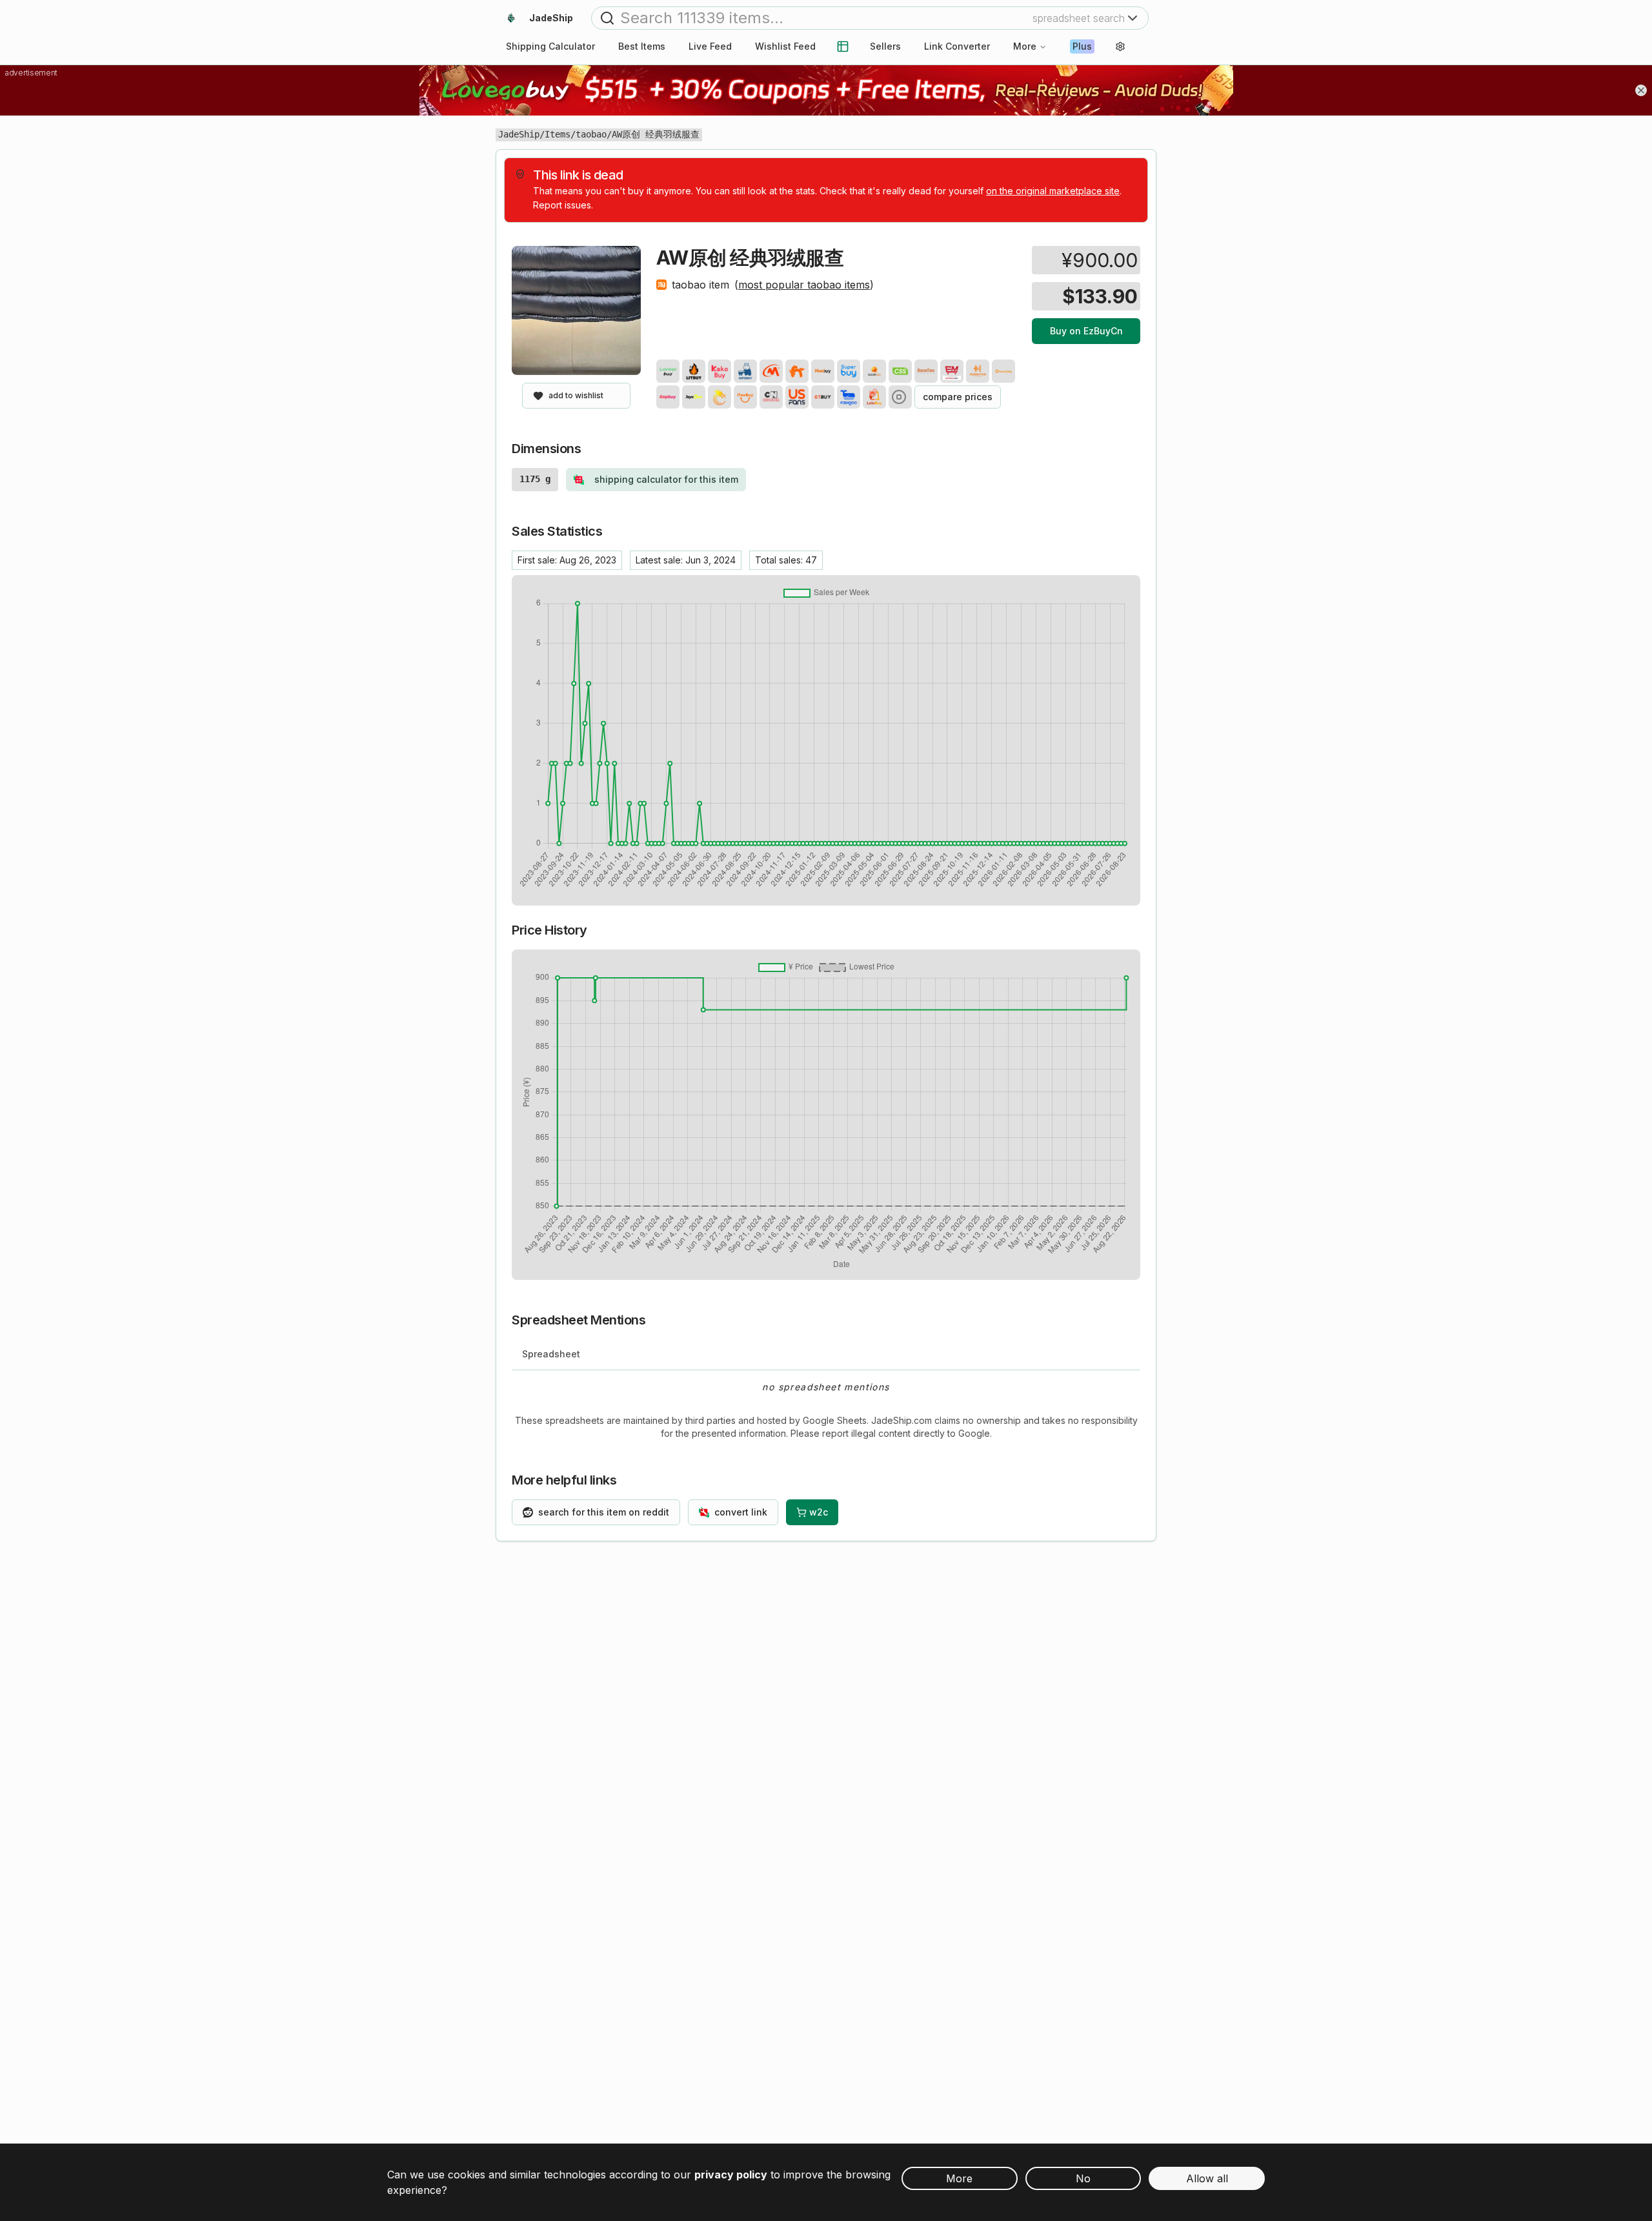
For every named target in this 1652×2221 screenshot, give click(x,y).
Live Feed (710, 46)
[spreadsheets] (843, 46)
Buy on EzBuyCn (1086, 331)
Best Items (642, 46)
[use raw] (900, 397)
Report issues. (563, 205)
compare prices (958, 397)
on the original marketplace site (1053, 191)
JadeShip (519, 134)
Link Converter (957, 46)
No (1083, 2178)
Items (558, 134)
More (1025, 46)
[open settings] (1120, 46)
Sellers (885, 46)
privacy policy (731, 2175)
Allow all (1207, 2178)
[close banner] (1641, 90)
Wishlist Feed (785, 46)
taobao (591, 134)
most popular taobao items (804, 285)
